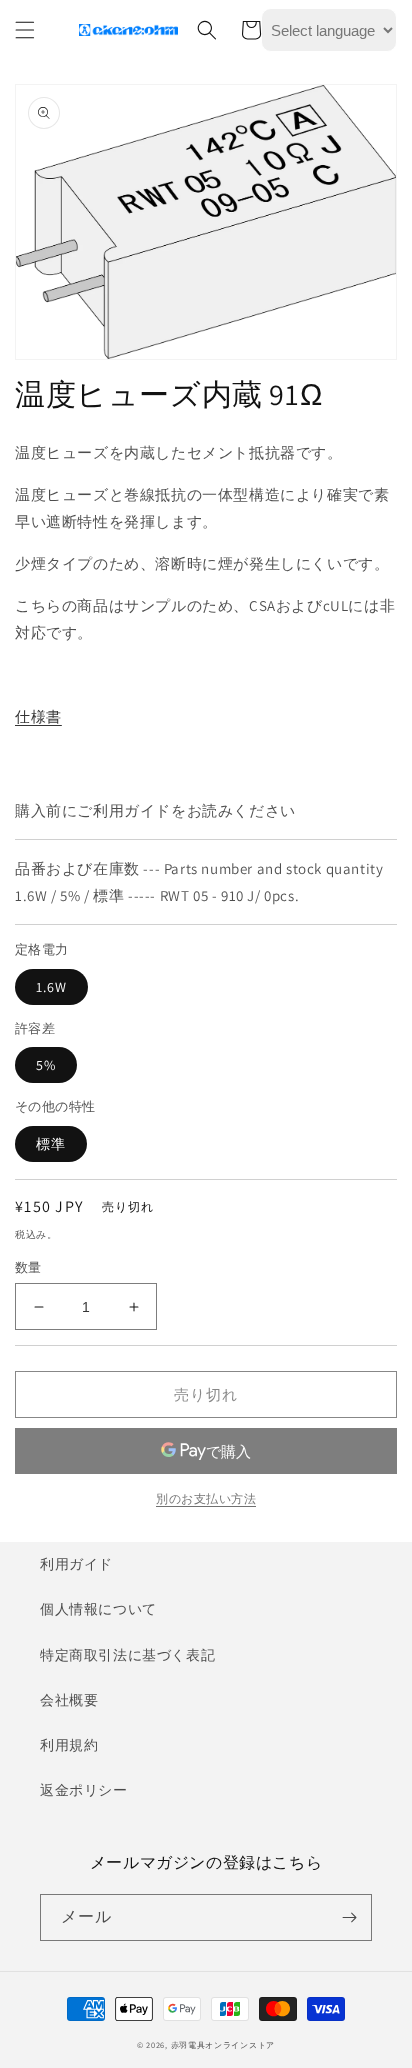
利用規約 (69, 1745)
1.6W (51, 987)
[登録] (349, 1917)
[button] (25, 30)
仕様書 (38, 716)
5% (46, 1065)
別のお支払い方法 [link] (206, 1498)
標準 (51, 1144)
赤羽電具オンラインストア (223, 2044)
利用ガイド (76, 1564)
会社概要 (69, 1700)
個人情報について (98, 1609)
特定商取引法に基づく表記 (127, 1655)
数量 (28, 1267)
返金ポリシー (84, 1790)
